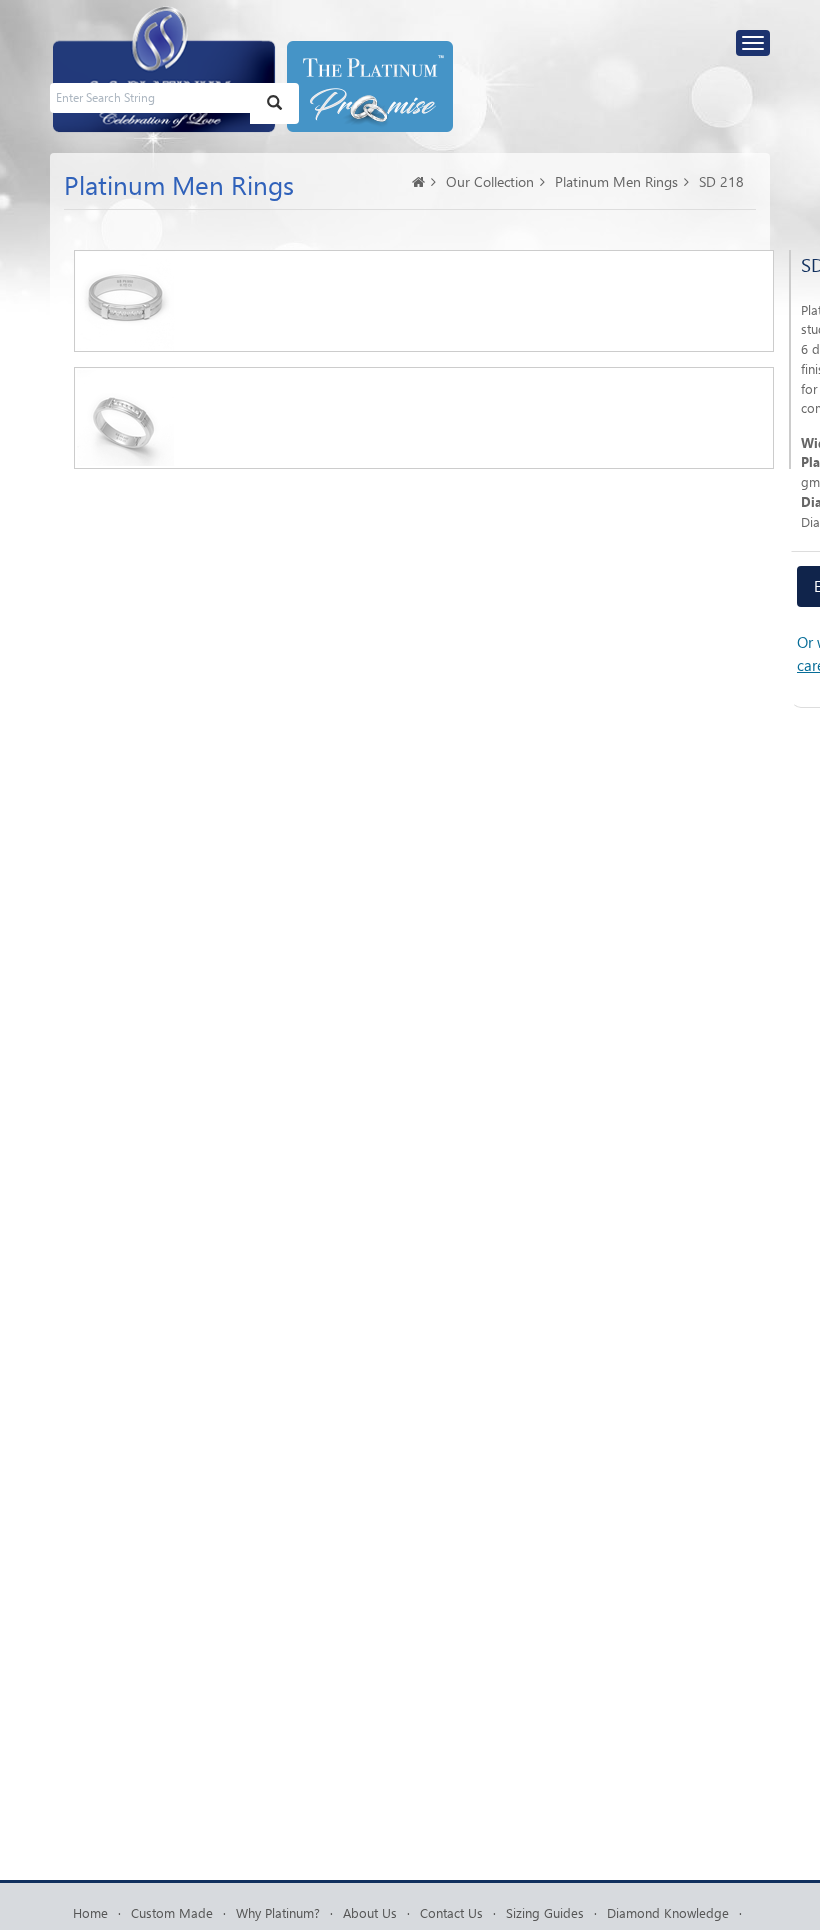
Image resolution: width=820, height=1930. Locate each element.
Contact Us (451, 1912)
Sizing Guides (545, 1912)
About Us (370, 1912)
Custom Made (172, 1912)
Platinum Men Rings (616, 181)
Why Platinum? (278, 1912)
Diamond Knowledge (668, 1912)
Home (90, 1912)
